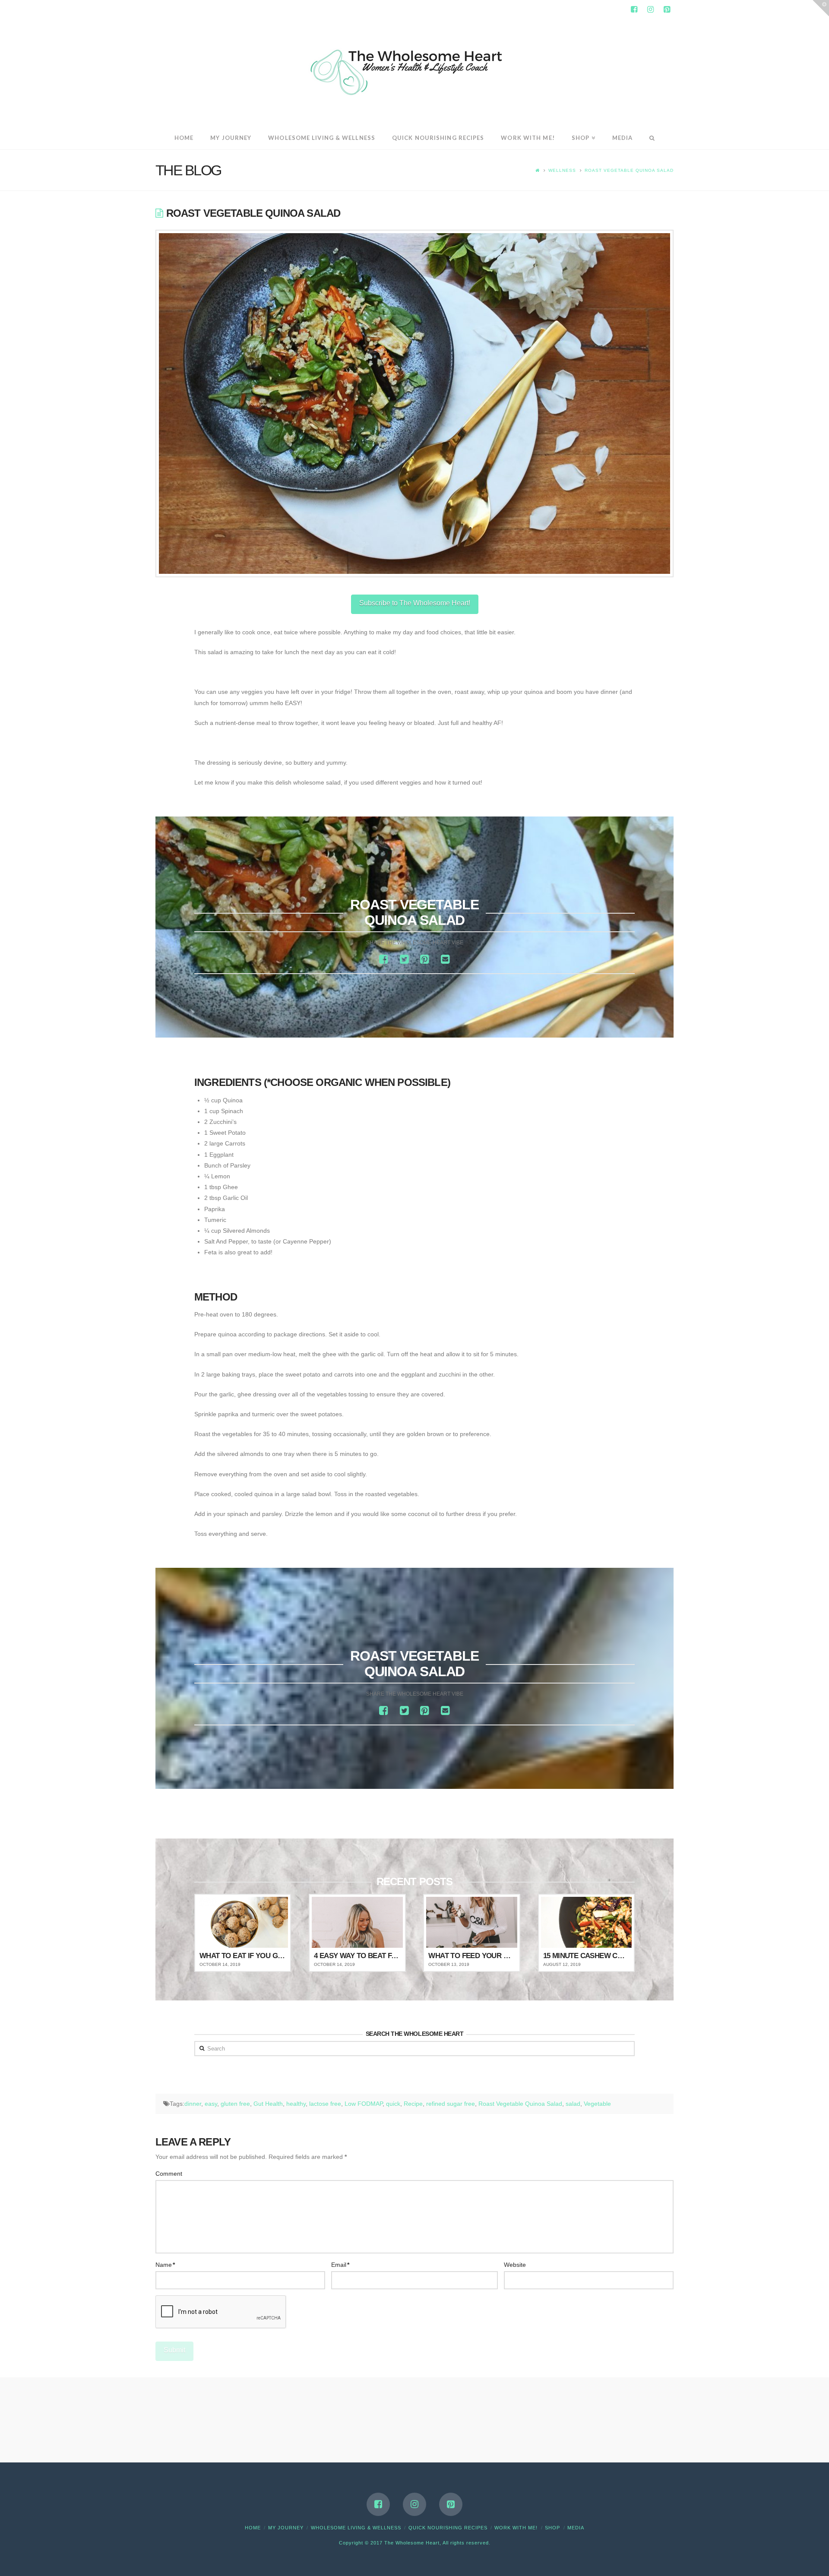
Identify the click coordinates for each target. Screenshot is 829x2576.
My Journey (286, 2528)
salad (573, 2104)
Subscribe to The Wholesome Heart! (415, 603)
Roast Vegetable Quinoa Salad (629, 170)
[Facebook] (634, 9)
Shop (552, 2528)
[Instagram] (650, 9)
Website (515, 2265)
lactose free (325, 2104)
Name (165, 2265)
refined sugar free (451, 2104)
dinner (193, 2104)
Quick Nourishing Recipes (448, 2528)
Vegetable (597, 2104)
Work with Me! (516, 2528)
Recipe (413, 2104)
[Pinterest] (667, 9)
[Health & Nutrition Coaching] (414, 70)
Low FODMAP (364, 2104)
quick (393, 2104)
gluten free (235, 2104)
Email (340, 2265)
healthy (296, 2104)
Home (253, 2528)
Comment (169, 2174)
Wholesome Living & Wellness (356, 2528)
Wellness (562, 170)
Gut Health (268, 2104)
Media (576, 2528)
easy (211, 2104)
